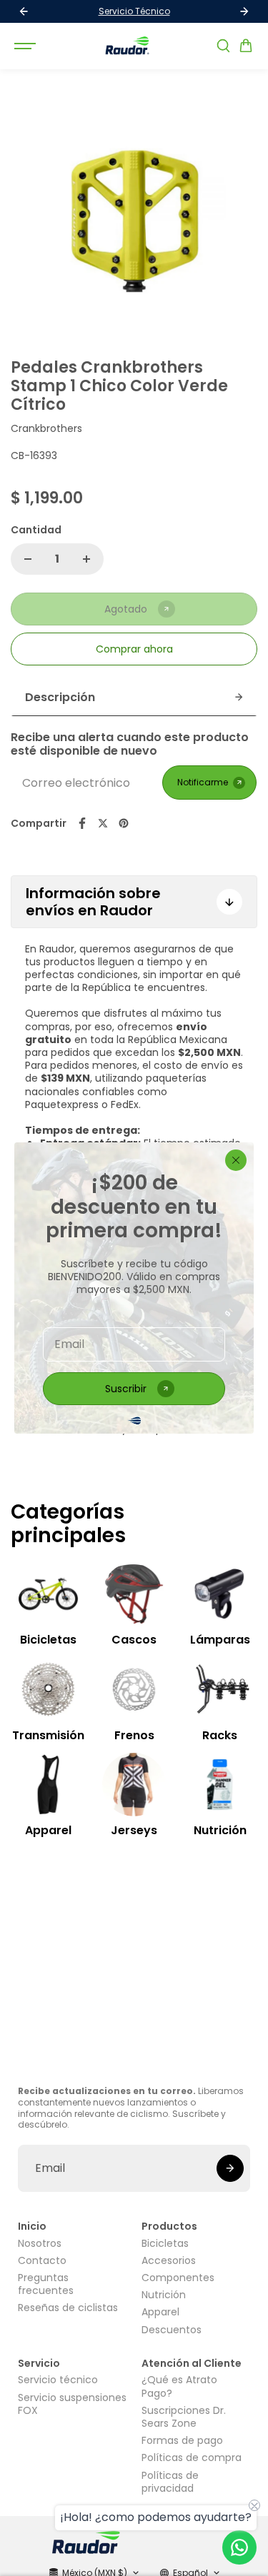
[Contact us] (239, 2547)
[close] (236, 1160)
